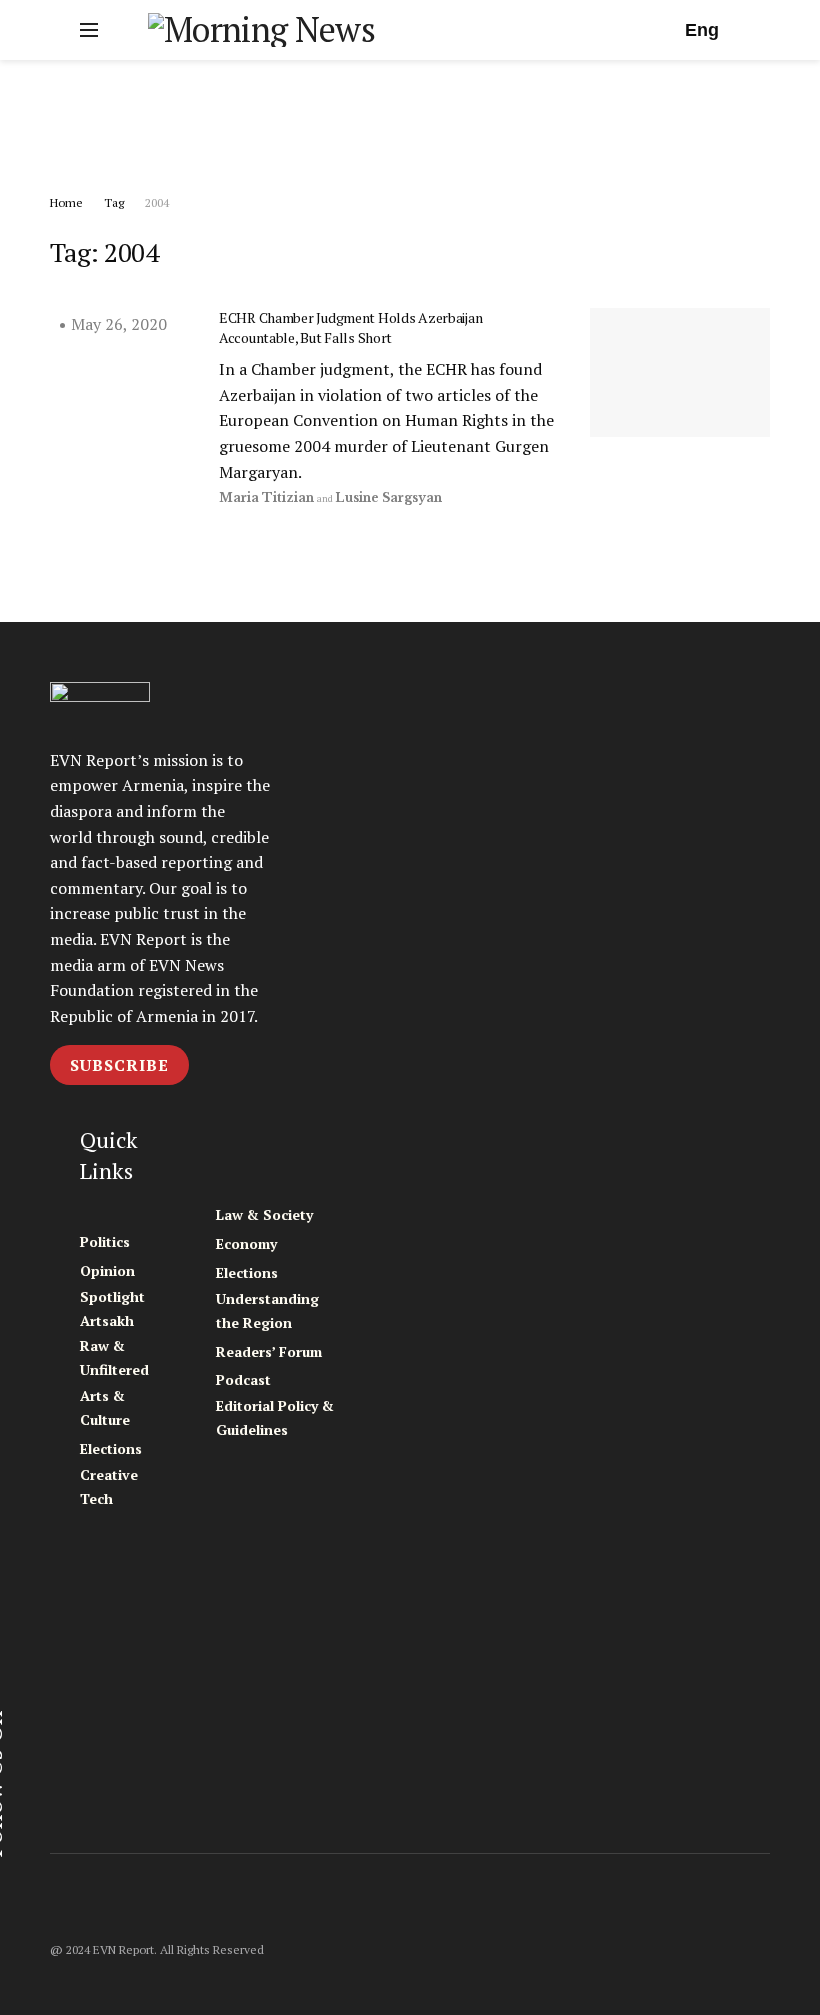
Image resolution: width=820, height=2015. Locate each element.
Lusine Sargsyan (388, 497)
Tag (114, 202)
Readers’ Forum (269, 1351)
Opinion (107, 1270)
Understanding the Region (267, 1310)
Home (66, 202)
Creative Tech (109, 1486)
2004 (157, 202)
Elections (111, 1448)
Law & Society (264, 1214)
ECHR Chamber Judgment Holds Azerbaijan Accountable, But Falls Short (350, 327)
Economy (246, 1243)
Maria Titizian (266, 497)
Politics (105, 1241)
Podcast (243, 1379)
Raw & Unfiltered (114, 1357)
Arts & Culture (105, 1407)
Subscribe (119, 1065)
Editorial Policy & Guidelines (275, 1417)
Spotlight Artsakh (112, 1308)
